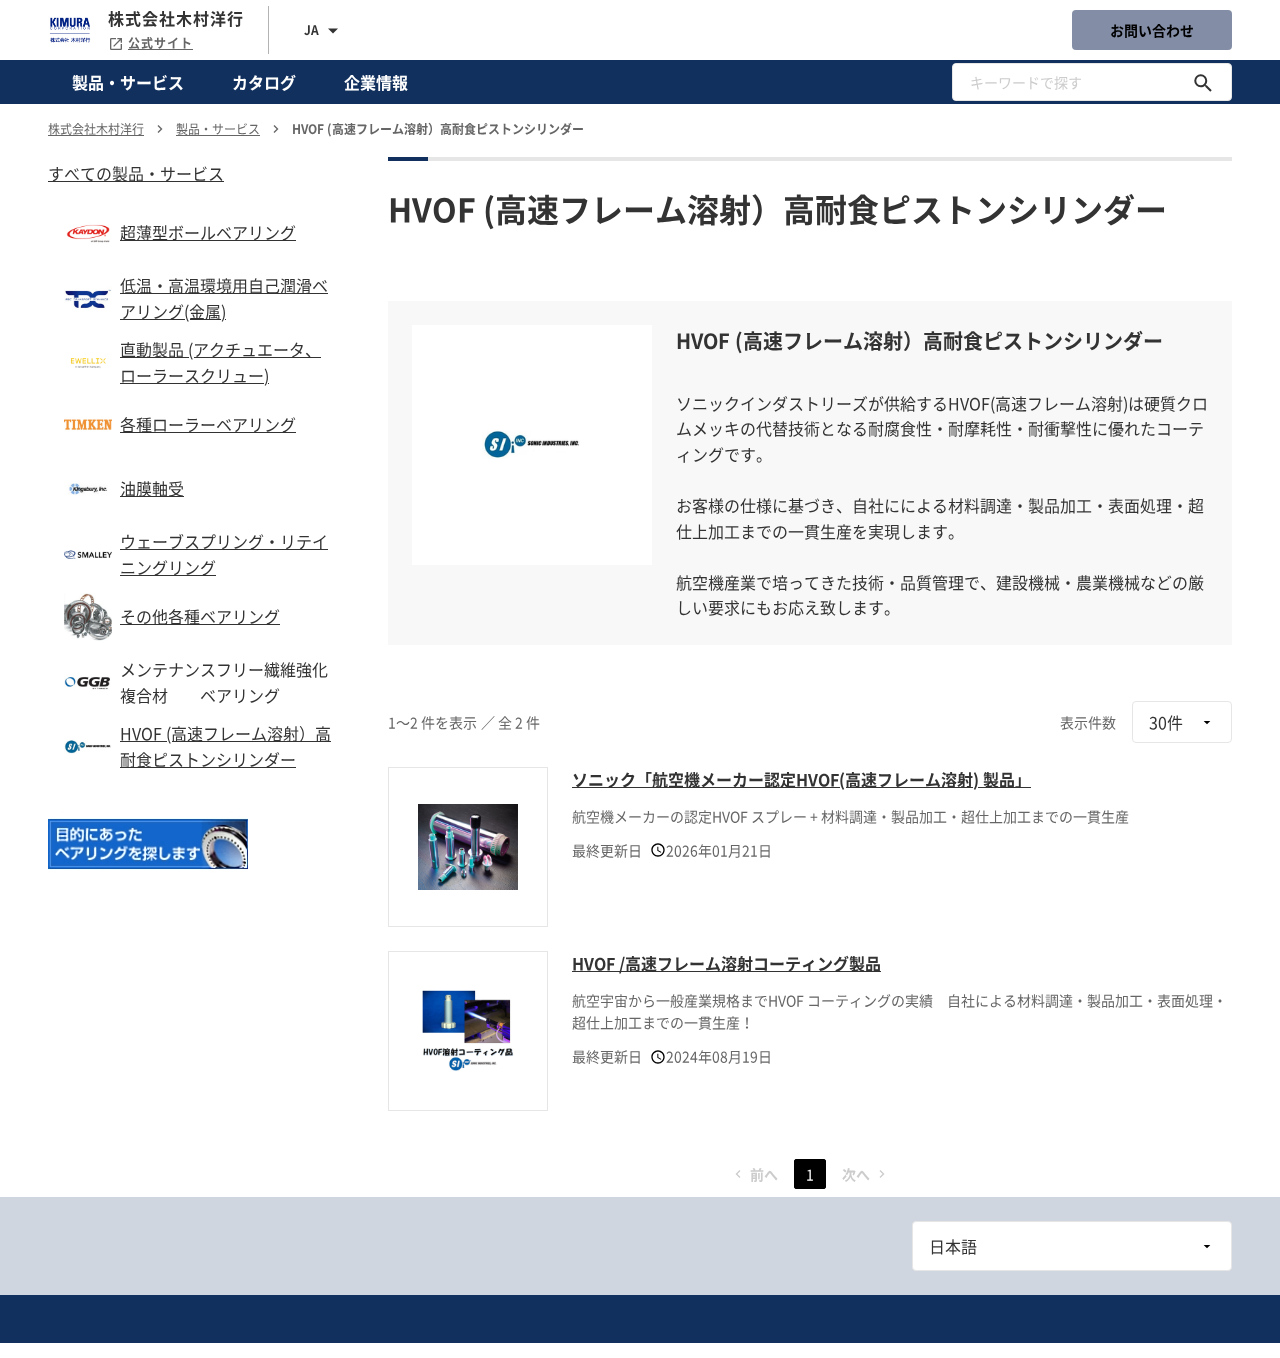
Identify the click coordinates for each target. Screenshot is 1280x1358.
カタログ (264, 82)
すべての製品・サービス (136, 173)
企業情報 (376, 82)
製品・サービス (128, 82)
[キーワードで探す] (1203, 82)
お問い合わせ (1152, 30)
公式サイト (160, 43)
